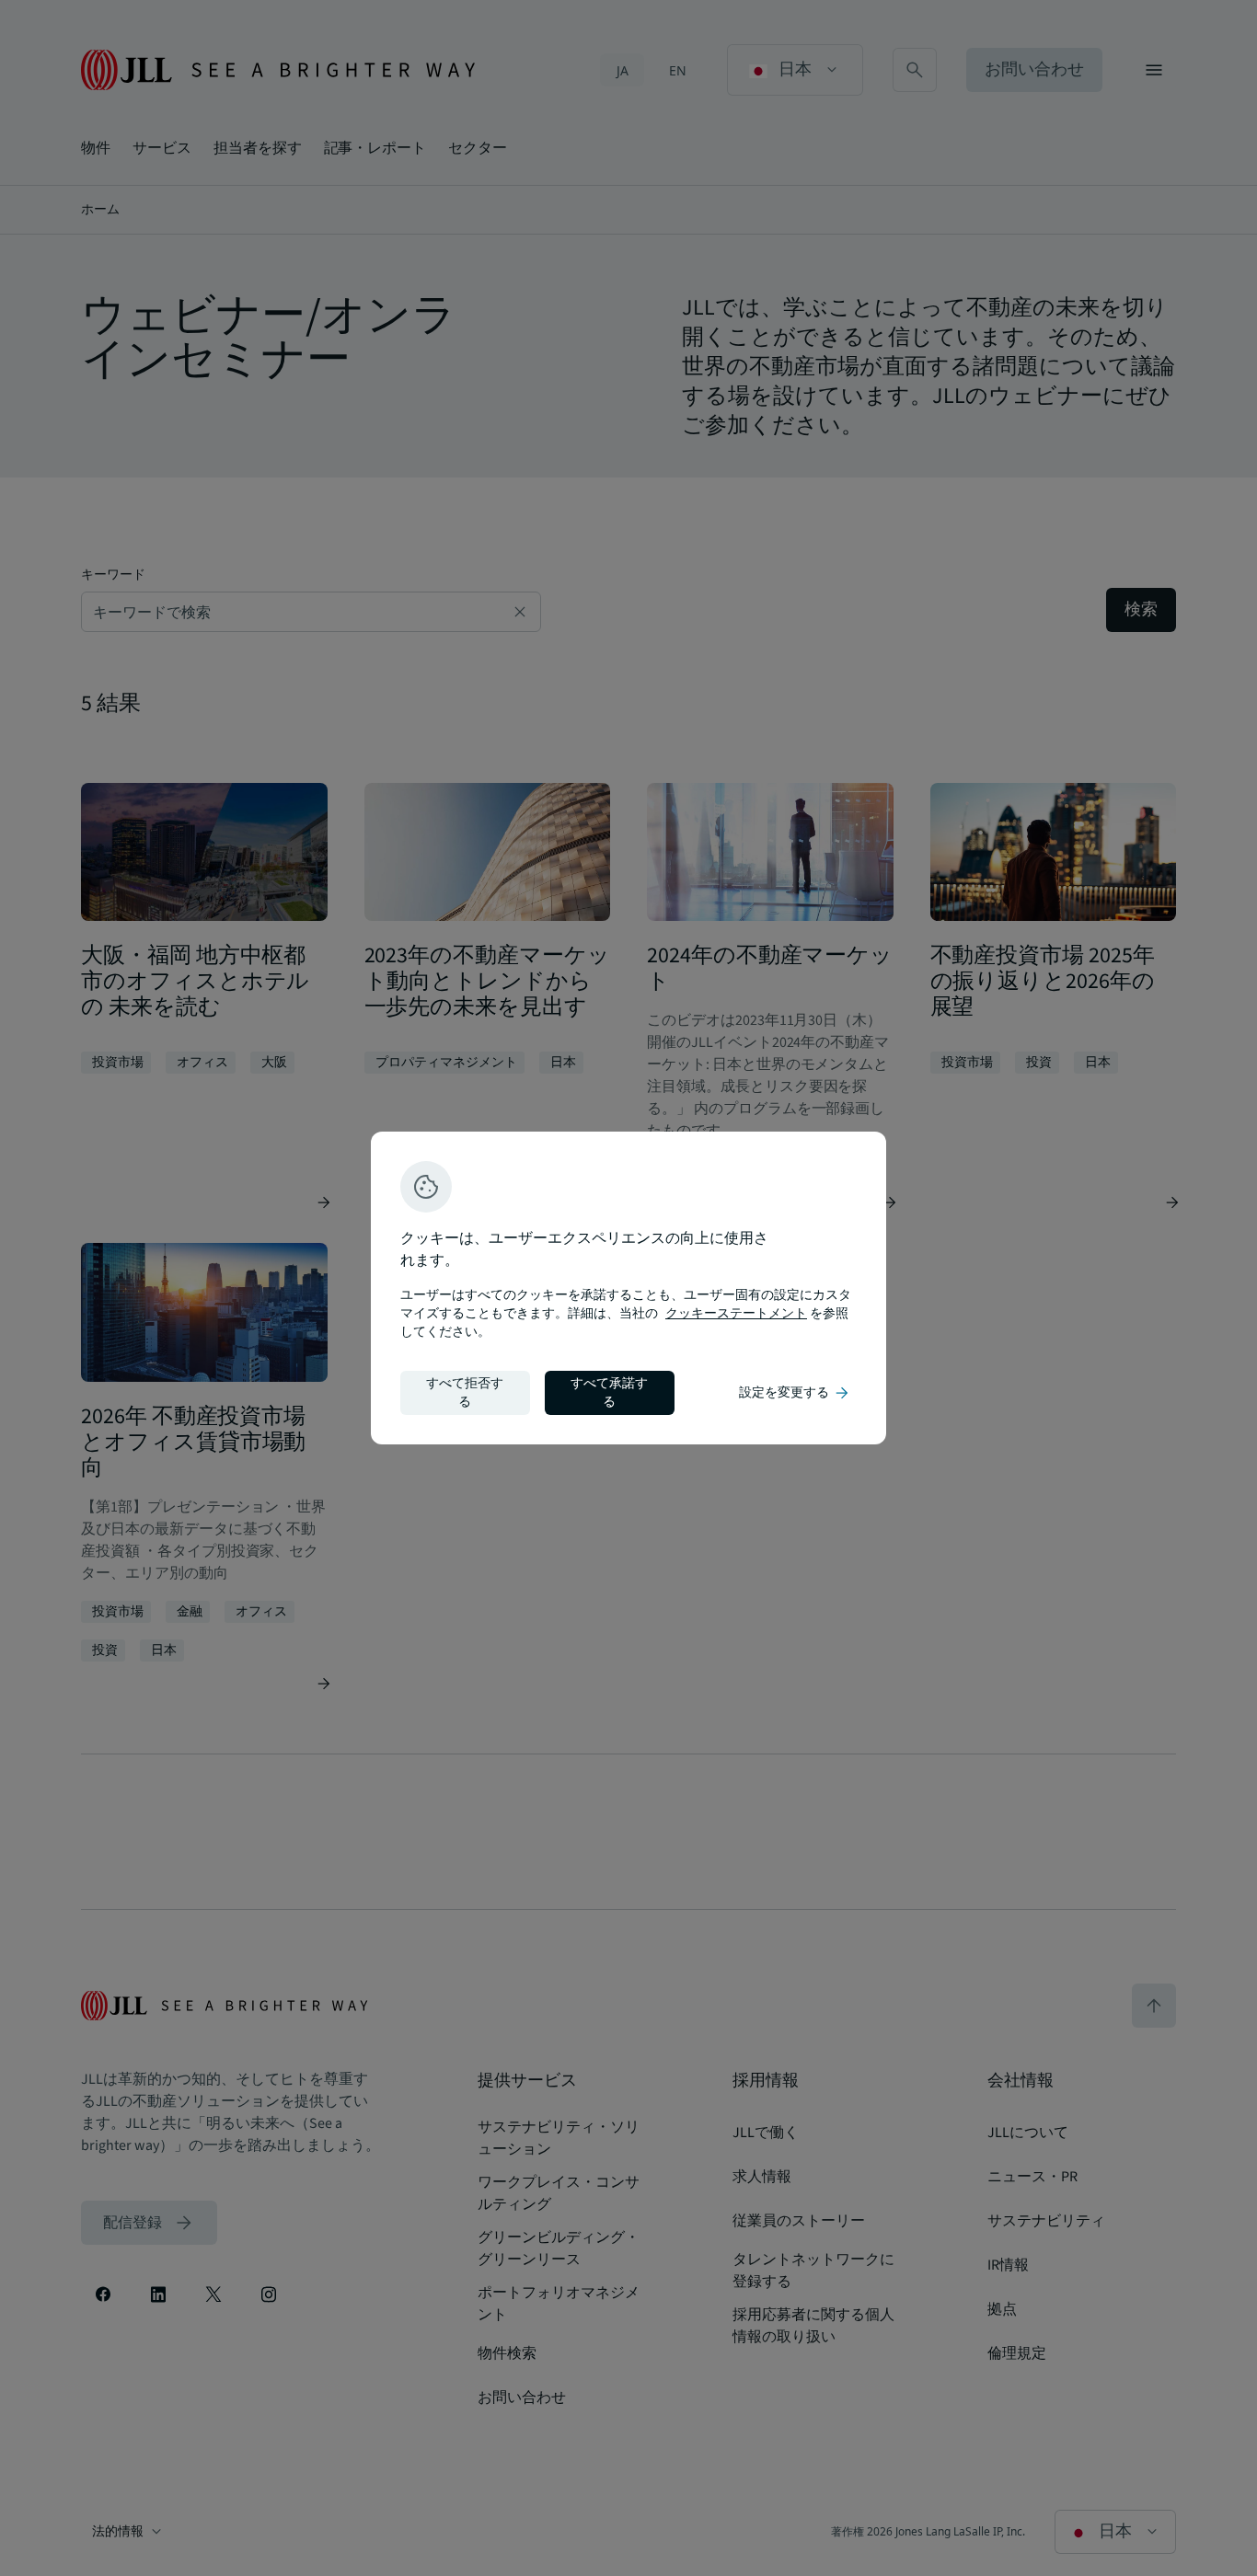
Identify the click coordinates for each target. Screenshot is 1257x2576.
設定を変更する (795, 1393)
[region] (628, 1288)
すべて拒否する (465, 1393)
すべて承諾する (609, 1393)
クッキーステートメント (736, 1314)
